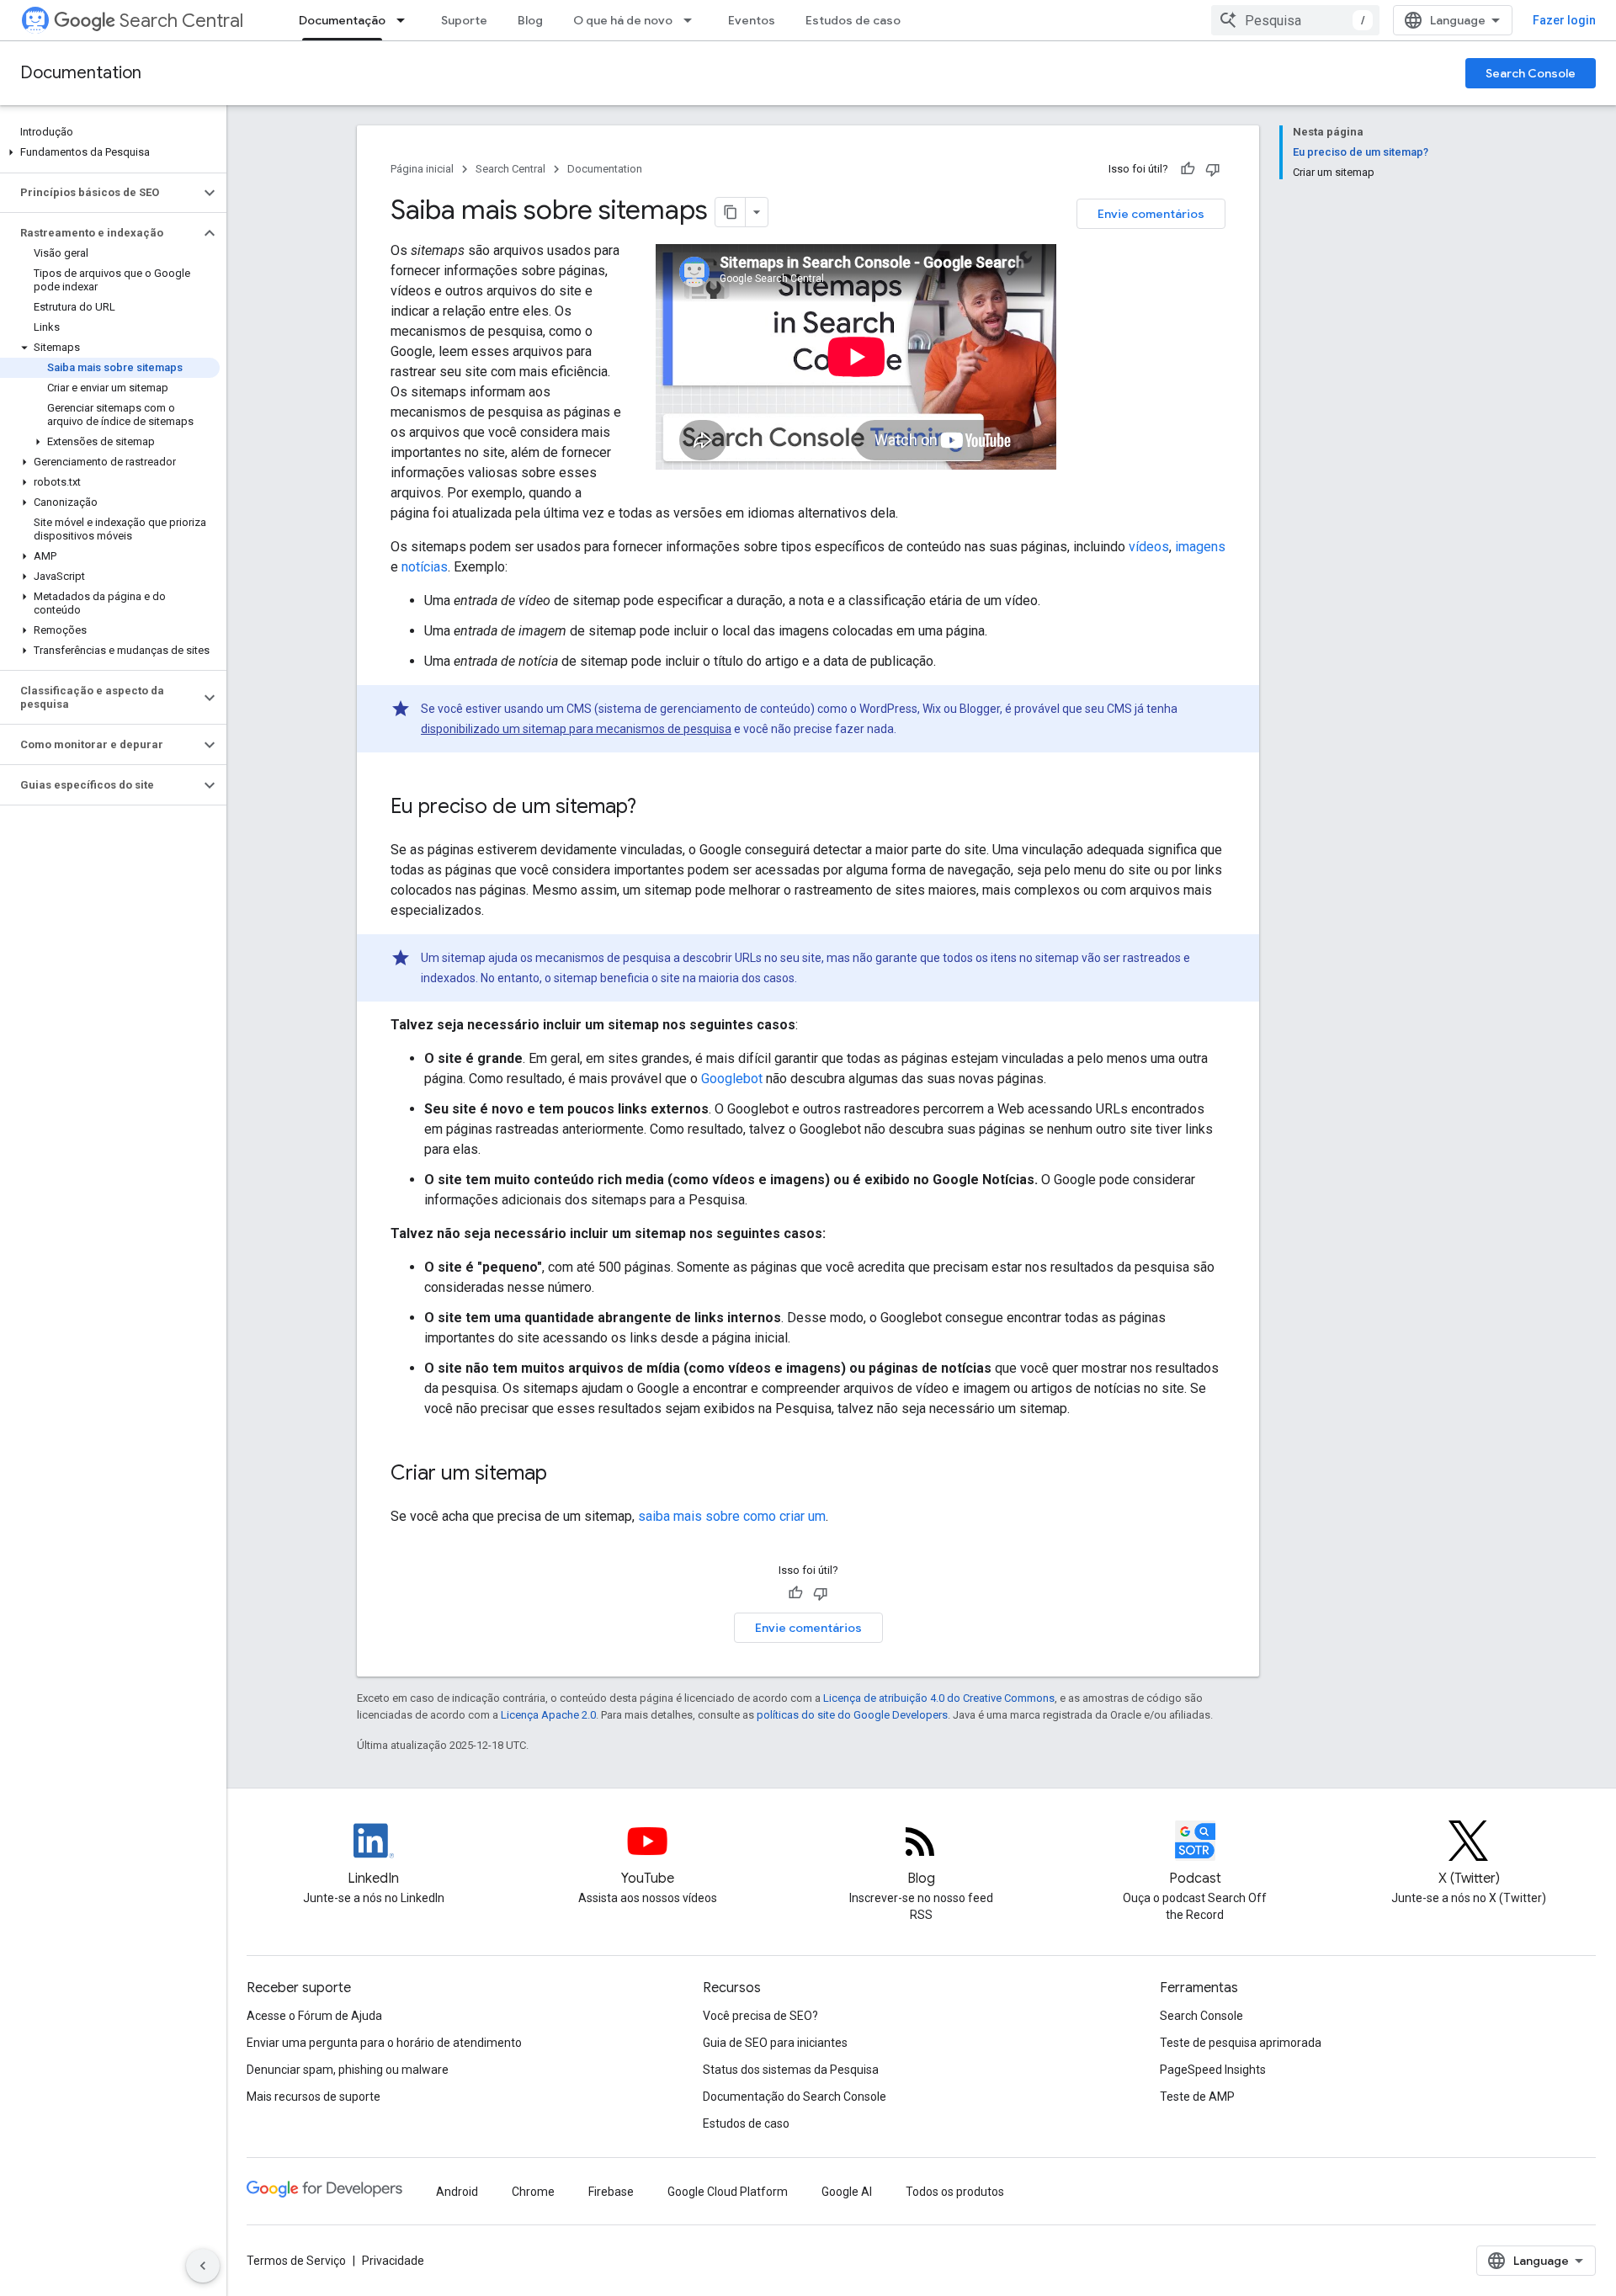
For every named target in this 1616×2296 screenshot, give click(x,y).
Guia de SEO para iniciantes (775, 2043)
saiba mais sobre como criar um (732, 1516)
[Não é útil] (1213, 169)
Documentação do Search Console (795, 2097)
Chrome (533, 2192)
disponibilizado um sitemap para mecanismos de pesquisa (576, 729)
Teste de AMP (1197, 2097)
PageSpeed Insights (1213, 2070)
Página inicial (422, 169)
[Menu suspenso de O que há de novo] (693, 20)
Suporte (464, 20)
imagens (1200, 547)
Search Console (1531, 73)
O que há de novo (623, 20)
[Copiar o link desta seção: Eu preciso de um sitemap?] (653, 808)
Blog (530, 20)
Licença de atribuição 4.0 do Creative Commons (939, 1698)
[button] (110, 152)
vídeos (1149, 547)
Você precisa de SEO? (760, 2016)
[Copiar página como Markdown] (731, 212)
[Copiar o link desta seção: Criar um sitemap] (564, 1475)
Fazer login (1564, 20)
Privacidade (393, 2261)
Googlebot (732, 1079)
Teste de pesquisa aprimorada (1241, 2043)
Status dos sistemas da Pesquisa (791, 2070)
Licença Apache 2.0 (548, 1715)
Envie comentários (1151, 214)
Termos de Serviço (296, 2261)
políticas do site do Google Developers (852, 1715)
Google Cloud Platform (728, 2192)
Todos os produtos (955, 2192)
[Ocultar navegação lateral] (203, 2266)
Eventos (752, 20)
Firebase (611, 2192)
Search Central (181, 21)
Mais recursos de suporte (314, 2097)
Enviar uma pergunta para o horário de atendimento (384, 2043)
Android (457, 2192)
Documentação (342, 20)
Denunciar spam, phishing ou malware (348, 2070)
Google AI (847, 2192)
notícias (425, 567)
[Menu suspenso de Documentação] (406, 20)
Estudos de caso (853, 20)
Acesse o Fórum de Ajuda (314, 2016)
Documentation (81, 73)
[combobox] (1295, 20)
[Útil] (1188, 169)
